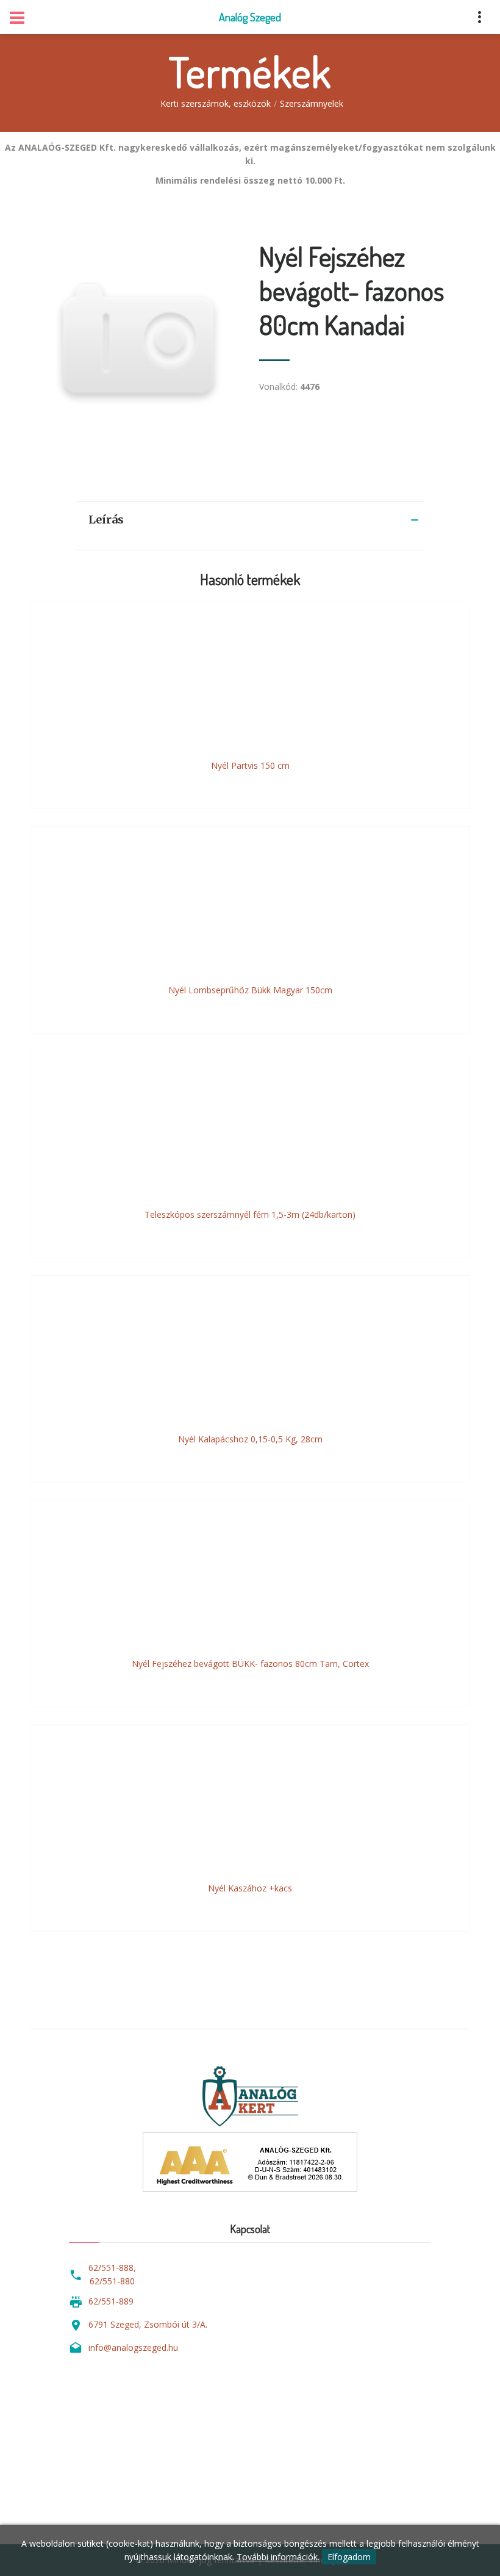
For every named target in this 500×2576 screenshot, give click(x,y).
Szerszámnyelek (312, 103)
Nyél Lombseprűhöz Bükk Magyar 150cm (250, 990)
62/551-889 (111, 2301)
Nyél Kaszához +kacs (250, 1888)
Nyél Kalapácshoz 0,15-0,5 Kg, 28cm (250, 1439)
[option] (136, 344)
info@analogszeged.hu (133, 2348)
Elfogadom (349, 2557)
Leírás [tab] (106, 520)
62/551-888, (112, 2268)
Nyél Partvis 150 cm (250, 765)
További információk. (278, 2557)
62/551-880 (112, 2281)
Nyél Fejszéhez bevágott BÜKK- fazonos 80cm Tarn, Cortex (250, 1664)
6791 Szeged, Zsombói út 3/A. (148, 2324)
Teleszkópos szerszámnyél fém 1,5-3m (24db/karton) (250, 1214)
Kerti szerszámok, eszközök (216, 103)
